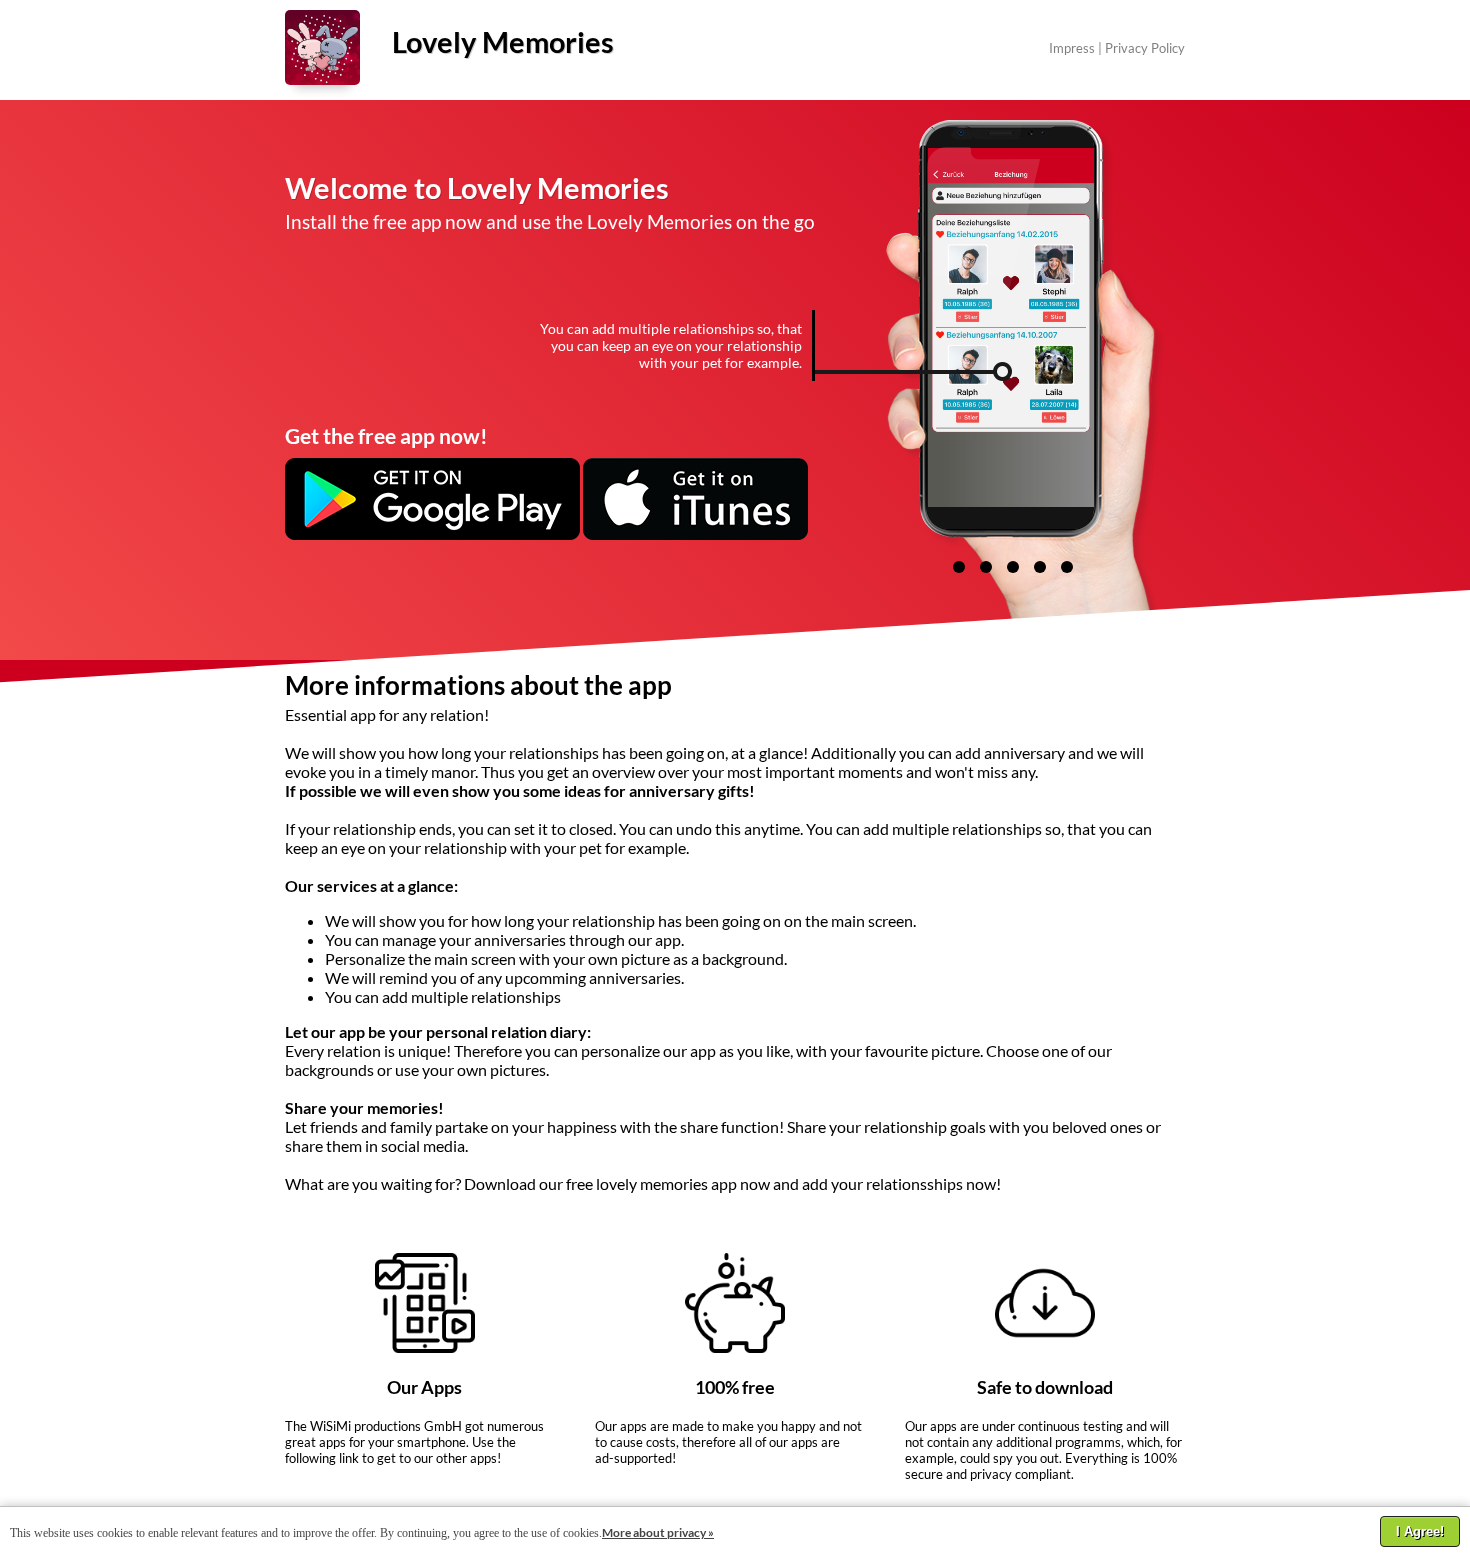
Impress (1072, 48)
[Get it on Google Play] (432, 534)
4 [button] (1040, 567)
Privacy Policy (1145, 48)
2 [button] (986, 567)
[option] (1056, 327)
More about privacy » (658, 1532)
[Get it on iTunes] (695, 534)
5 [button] (1067, 567)
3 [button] (1013, 567)
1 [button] (959, 567)
